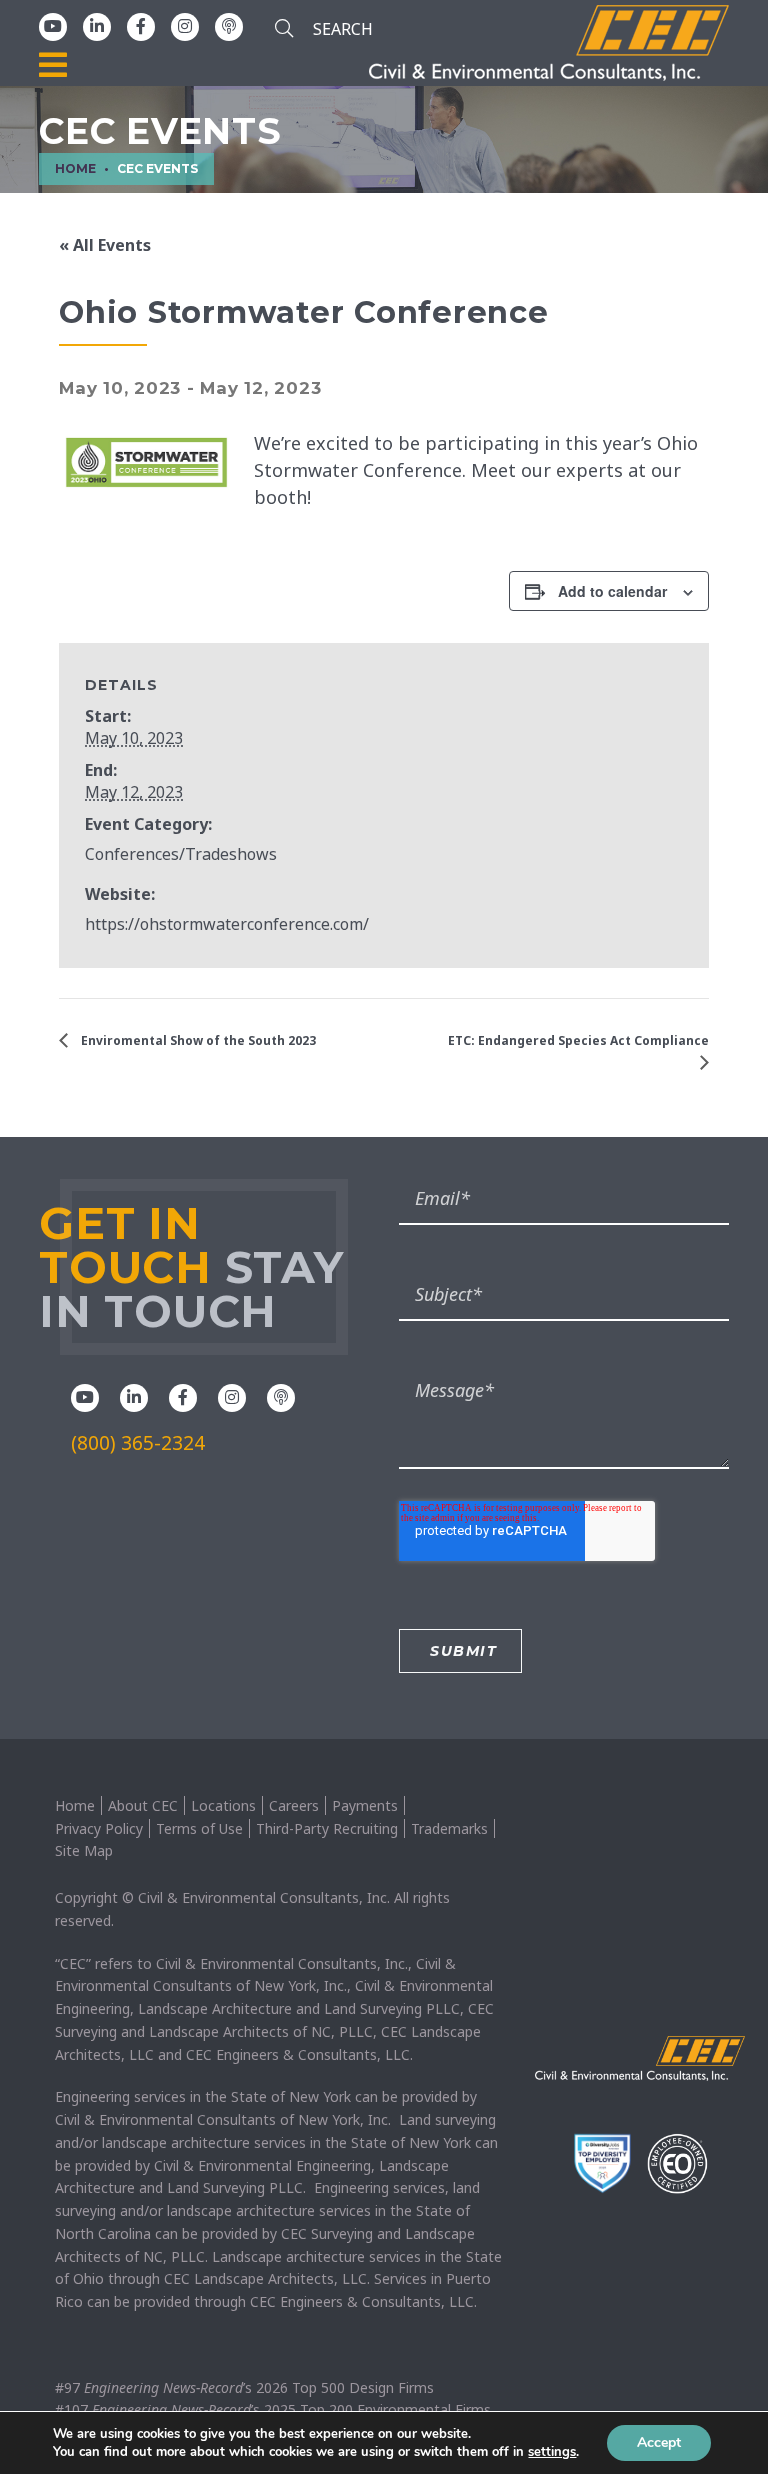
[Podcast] (229, 26)
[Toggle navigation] (53, 66)
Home (75, 1805)
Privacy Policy (99, 1828)
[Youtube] (53, 26)
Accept (659, 2442)
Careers (294, 1805)
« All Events (105, 245)
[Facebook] (141, 26)
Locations (223, 1805)
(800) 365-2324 (138, 1443)
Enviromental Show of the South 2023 (197, 1040)
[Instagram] (185, 26)
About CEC (143, 1805)
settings (552, 2452)
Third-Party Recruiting (327, 1828)
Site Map (84, 1850)
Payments (365, 1805)
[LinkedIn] (97, 26)
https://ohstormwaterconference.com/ (227, 924)
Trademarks (449, 1828)
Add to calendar (612, 591)
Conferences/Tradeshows (181, 854)
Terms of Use (199, 1828)
